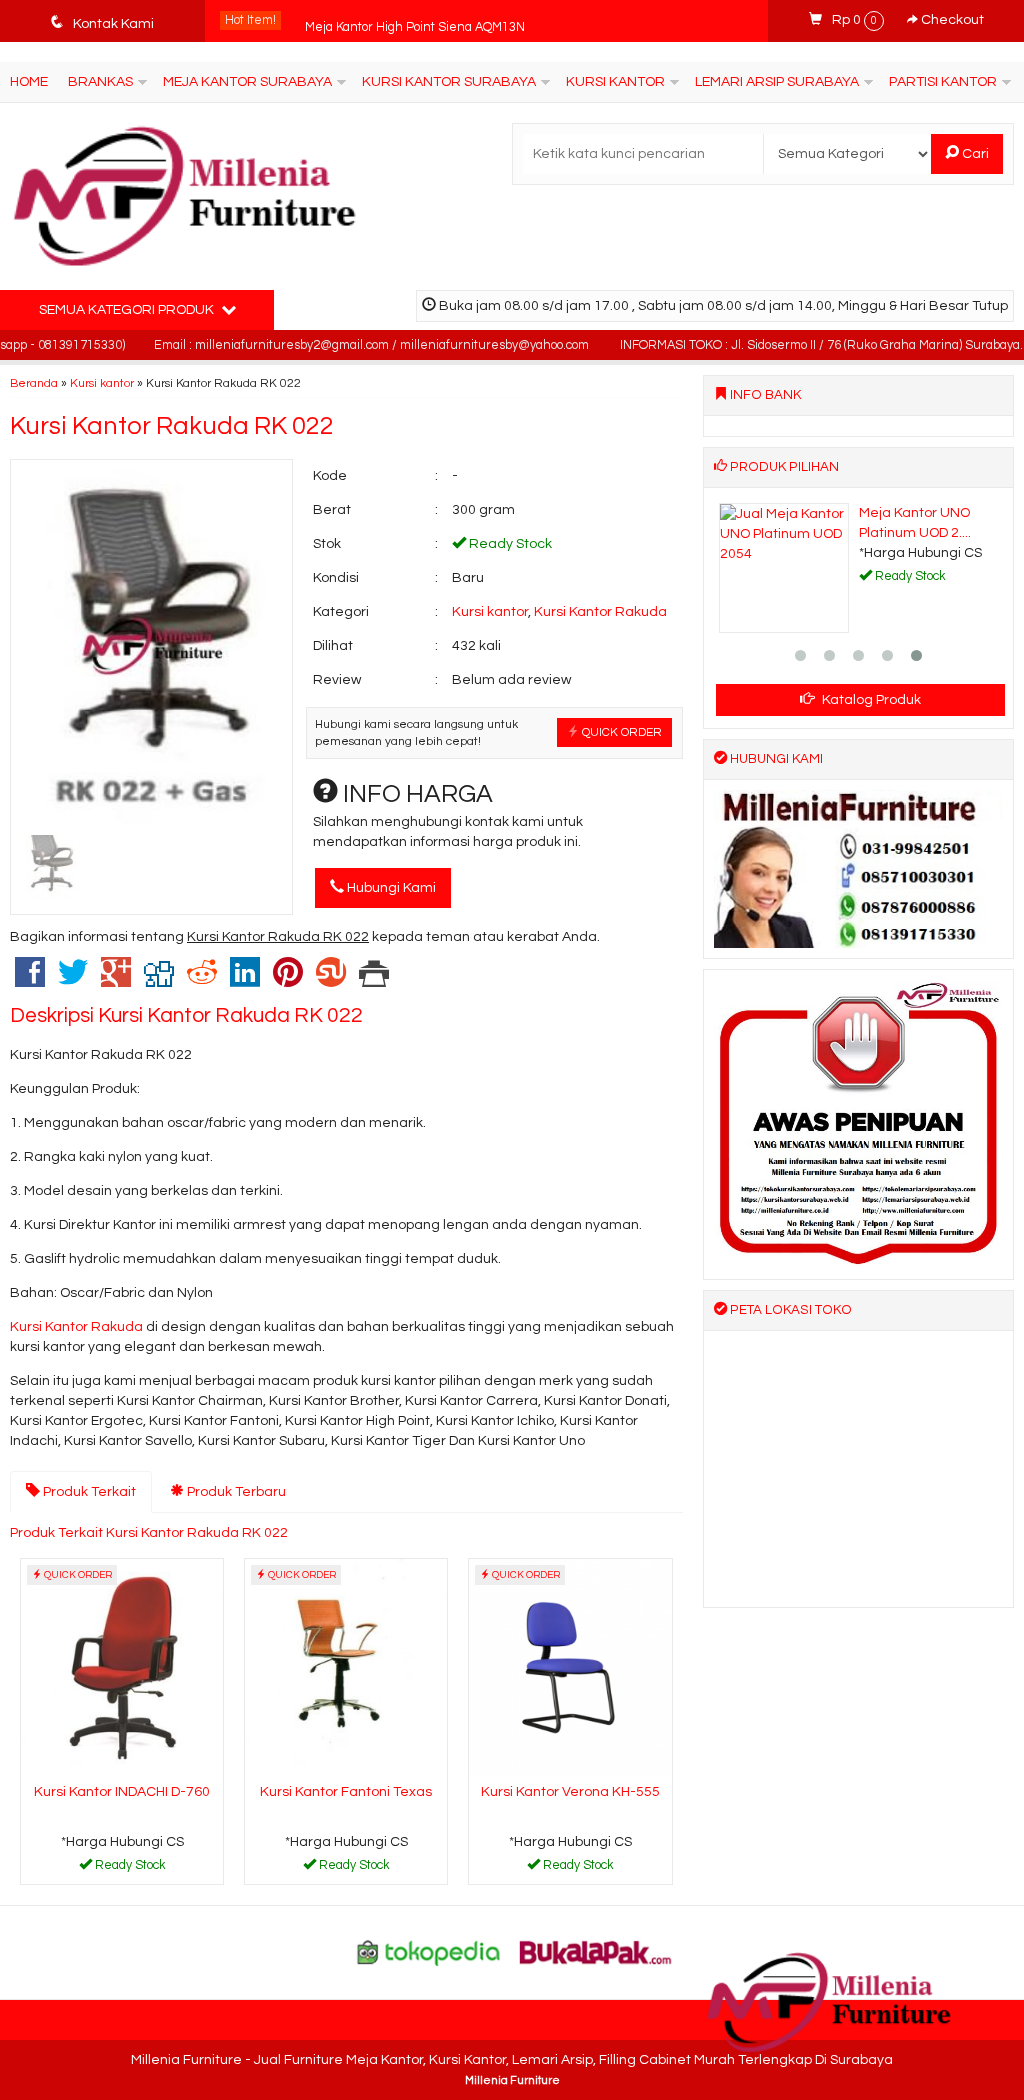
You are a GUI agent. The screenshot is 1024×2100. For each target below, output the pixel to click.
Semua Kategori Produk (128, 310)
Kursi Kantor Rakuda (600, 612)
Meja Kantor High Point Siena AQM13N (415, 20)
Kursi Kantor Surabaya (449, 82)
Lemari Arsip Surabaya (777, 82)
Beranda (34, 383)
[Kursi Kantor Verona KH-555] (570, 1667)
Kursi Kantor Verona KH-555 (570, 1792)
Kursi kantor (102, 383)
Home (29, 82)
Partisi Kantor (943, 82)
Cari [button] (974, 154)
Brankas (100, 82)
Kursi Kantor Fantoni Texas (346, 1792)
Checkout (951, 20)
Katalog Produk (870, 700)
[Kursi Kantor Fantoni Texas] (346, 1667)
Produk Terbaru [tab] (235, 1492)
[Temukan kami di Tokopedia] (429, 1952)
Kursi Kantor (615, 82)
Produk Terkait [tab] (88, 1492)
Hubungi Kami (390, 888)
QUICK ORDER (620, 732)
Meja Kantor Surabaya (247, 82)
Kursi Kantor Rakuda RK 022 (172, 426)
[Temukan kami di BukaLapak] (596, 1952)
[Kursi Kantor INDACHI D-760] (122, 1667)
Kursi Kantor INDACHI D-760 (122, 1792)
